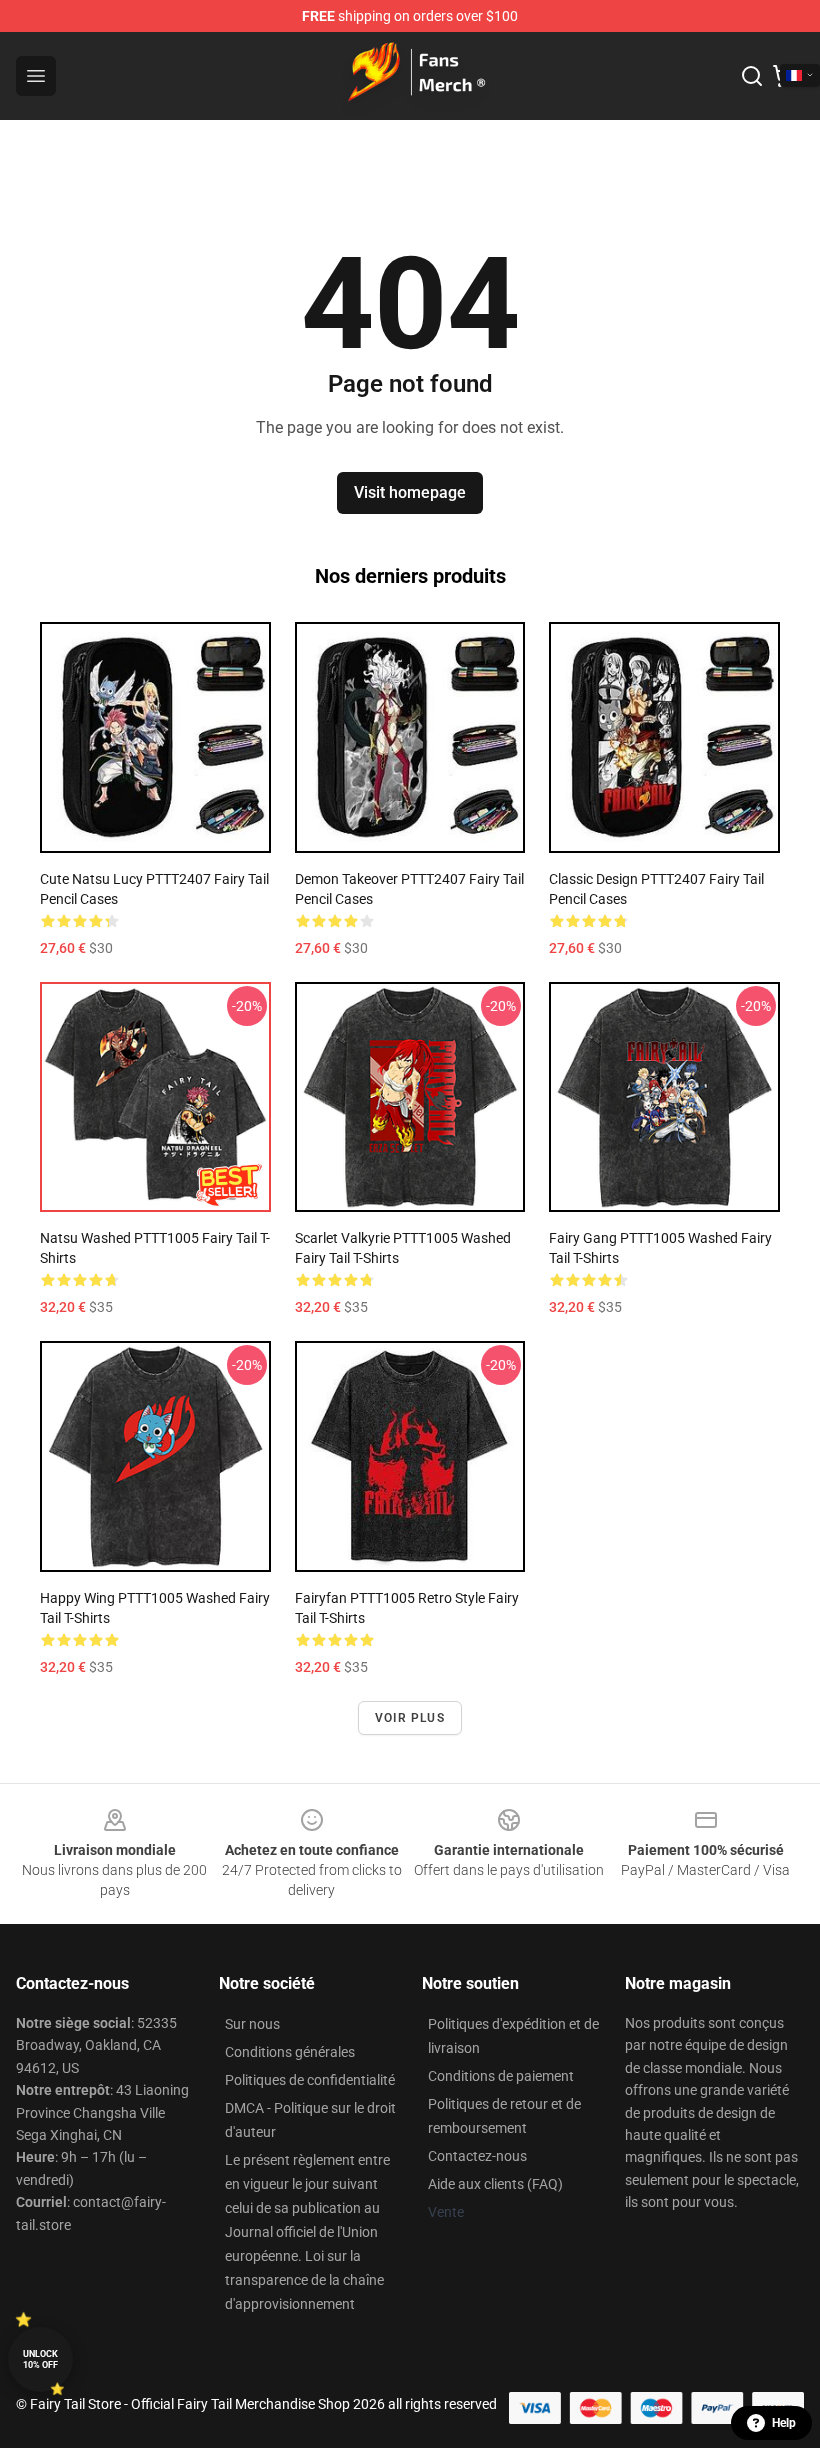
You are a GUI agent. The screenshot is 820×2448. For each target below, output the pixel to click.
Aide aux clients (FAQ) (495, 2184)
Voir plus (410, 1718)
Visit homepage (410, 492)
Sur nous (252, 2024)
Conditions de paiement (501, 2076)
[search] (752, 76)
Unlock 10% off (40, 2359)
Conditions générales (290, 2052)
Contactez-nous (477, 2156)
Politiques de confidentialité (310, 2080)
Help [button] (784, 2423)
